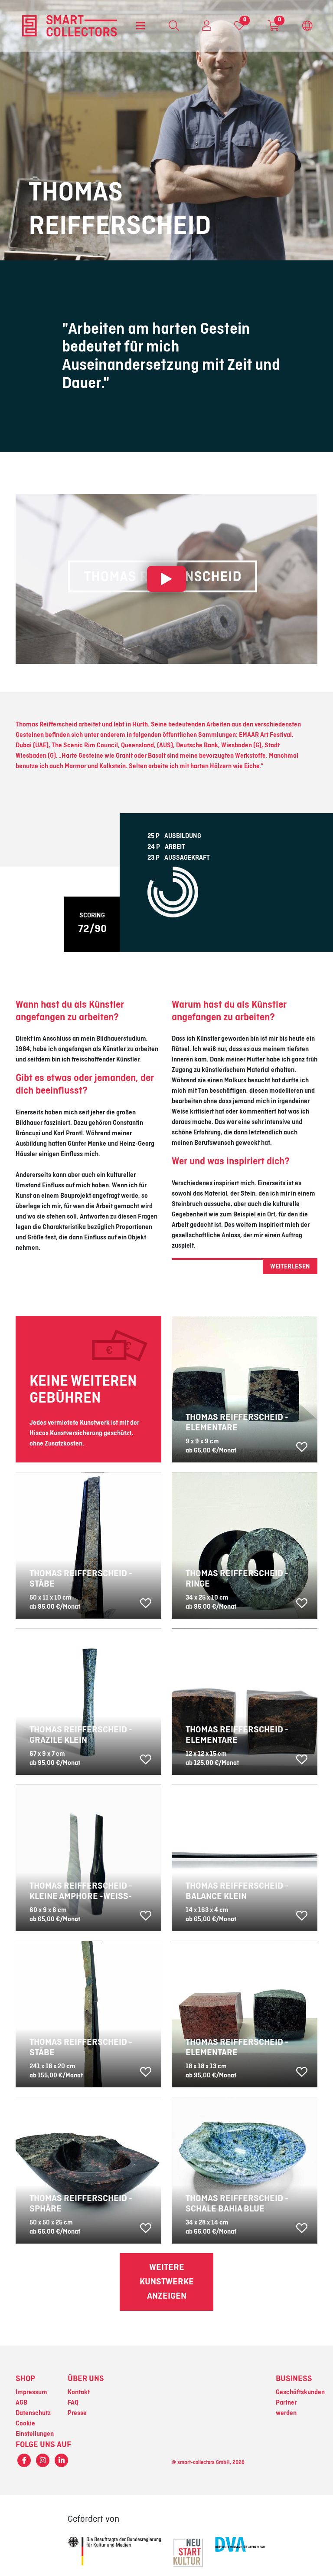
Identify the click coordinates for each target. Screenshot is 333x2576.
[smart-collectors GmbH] (69, 26)
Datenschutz (33, 2413)
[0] (239, 28)
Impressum (31, 2392)
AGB (21, 2403)
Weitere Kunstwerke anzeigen (167, 2282)
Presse (77, 2413)
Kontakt (79, 2392)
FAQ (73, 2403)
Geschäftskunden (300, 2392)
